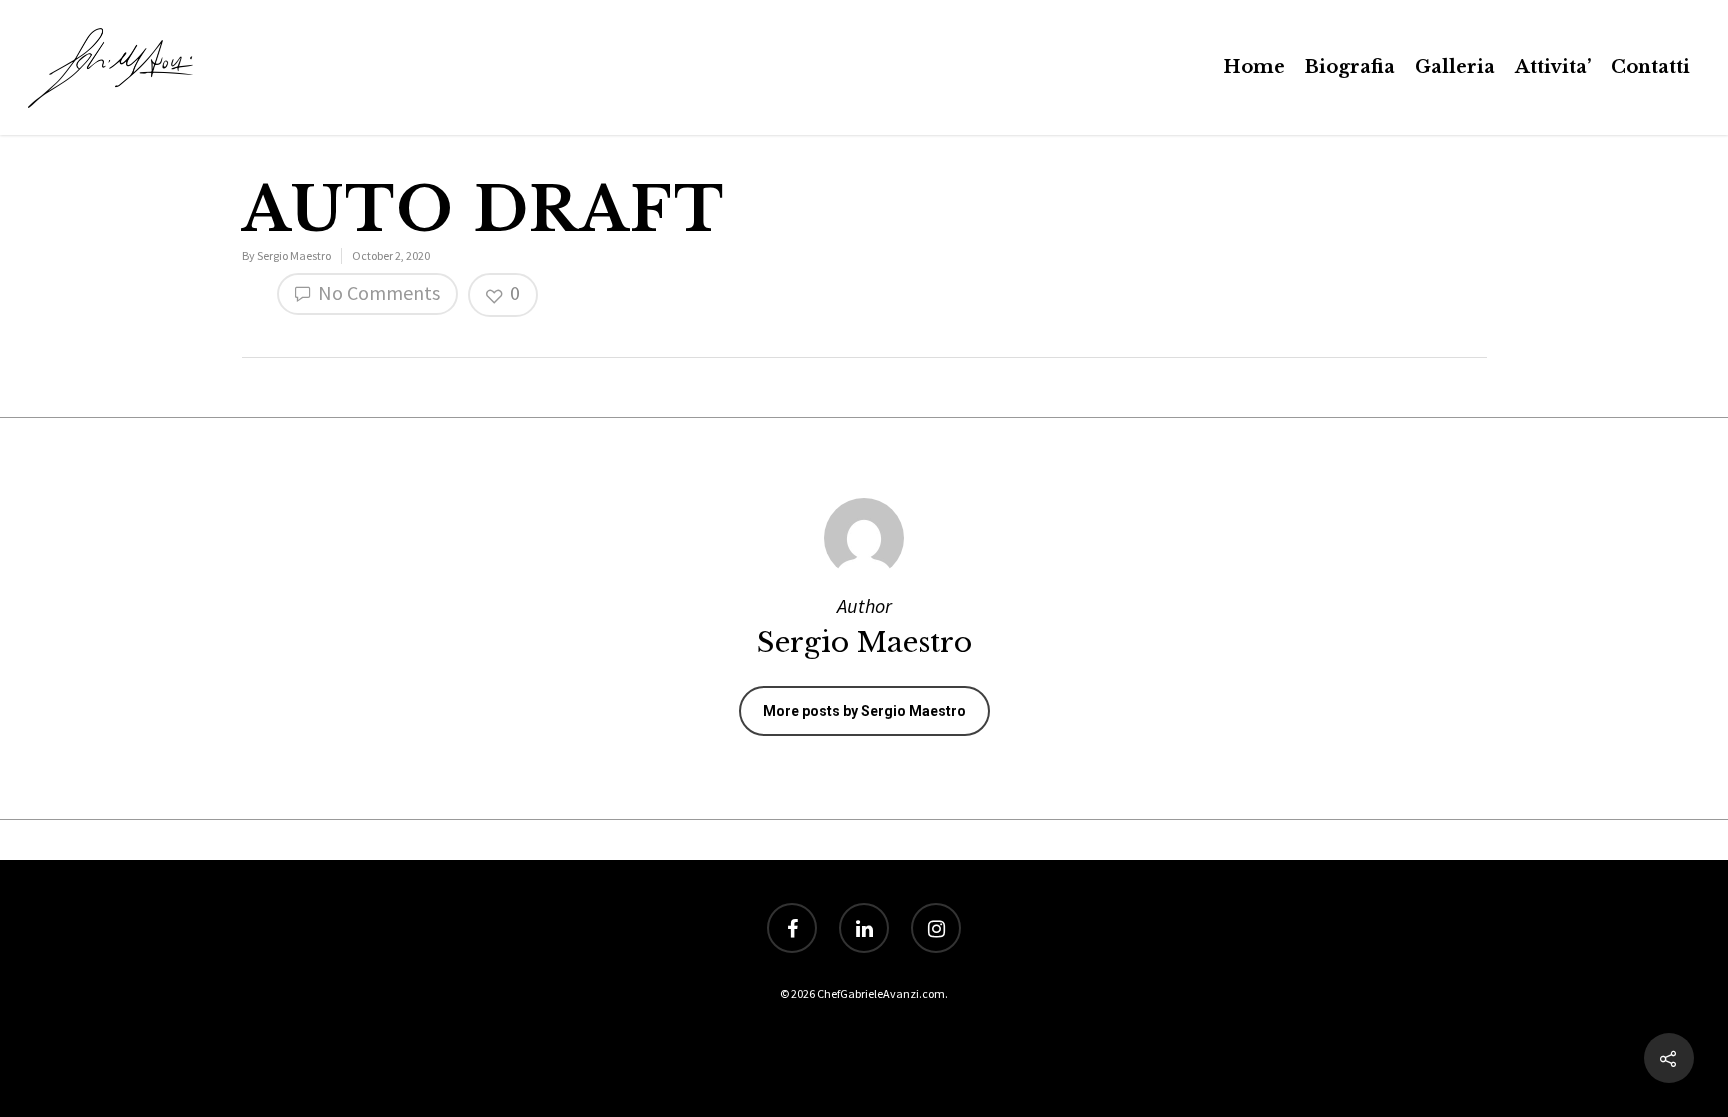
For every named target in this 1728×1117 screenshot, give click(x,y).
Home (1254, 67)
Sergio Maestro (294, 255)
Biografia (1350, 67)
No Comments (377, 292)
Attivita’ (1553, 67)
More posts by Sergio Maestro (864, 711)
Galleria (1455, 67)
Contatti (1650, 67)
